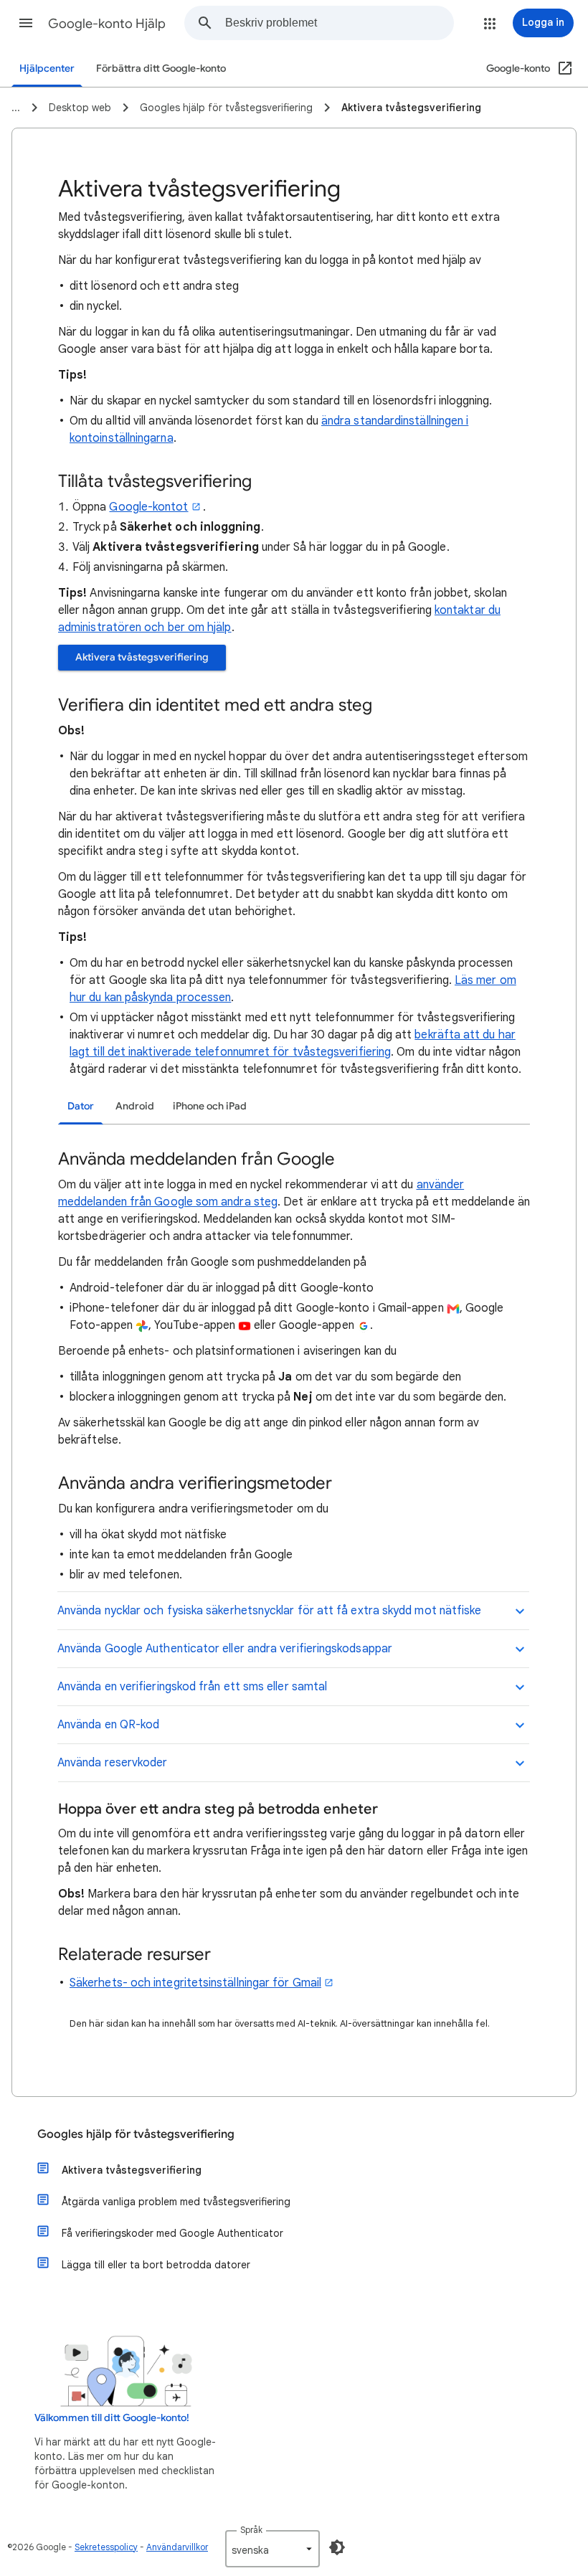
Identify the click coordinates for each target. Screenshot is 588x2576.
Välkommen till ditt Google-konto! (112, 2418)
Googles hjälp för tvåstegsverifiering (136, 2134)
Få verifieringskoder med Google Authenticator (172, 2233)
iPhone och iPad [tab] (210, 1106)
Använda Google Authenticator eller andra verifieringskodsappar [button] (225, 1649)
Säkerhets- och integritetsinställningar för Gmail (195, 1983)
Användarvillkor (177, 2547)
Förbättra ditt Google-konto (161, 68)
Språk (251, 2530)
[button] (26, 23)
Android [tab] (135, 1106)
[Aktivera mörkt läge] (337, 2547)
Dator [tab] (81, 1106)
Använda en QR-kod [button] (108, 1725)
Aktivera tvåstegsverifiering (142, 657)
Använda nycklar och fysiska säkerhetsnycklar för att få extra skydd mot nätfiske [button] (269, 1611)
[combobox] (339, 23)
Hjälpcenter (47, 68)
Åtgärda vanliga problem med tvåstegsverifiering (176, 2202)
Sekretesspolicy (106, 2547)
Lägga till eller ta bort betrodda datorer (156, 2265)
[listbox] (272, 2549)
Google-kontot (148, 507)
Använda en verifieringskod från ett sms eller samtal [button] (192, 1687)
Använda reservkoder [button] (113, 1763)
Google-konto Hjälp (107, 24)
